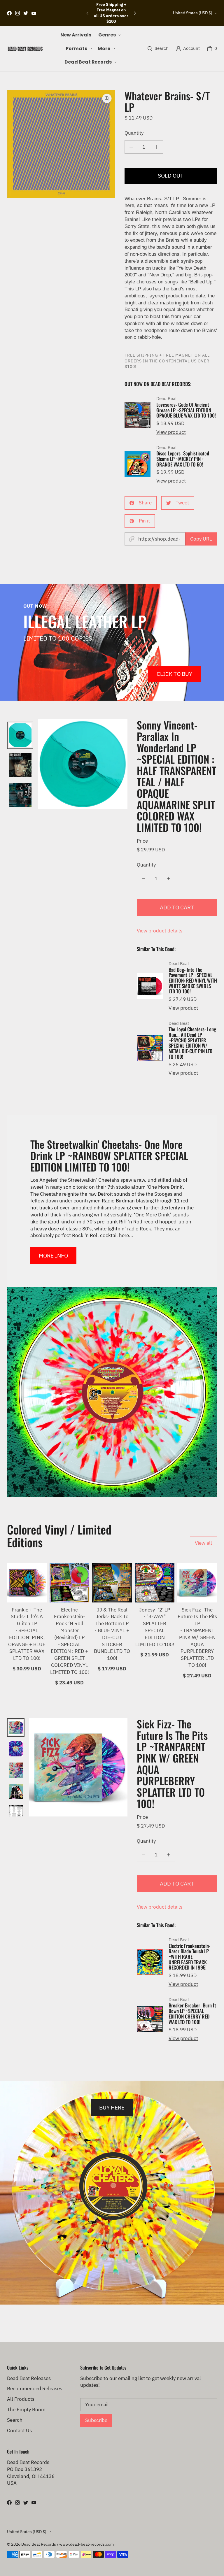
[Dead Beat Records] (25, 49)
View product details (160, 931)
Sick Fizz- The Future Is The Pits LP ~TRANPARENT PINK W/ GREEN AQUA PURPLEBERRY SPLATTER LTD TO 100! (197, 1637)
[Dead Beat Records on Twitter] (26, 13)
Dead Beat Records (39, 2544)
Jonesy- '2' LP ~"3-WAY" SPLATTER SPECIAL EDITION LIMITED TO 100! (155, 1627)
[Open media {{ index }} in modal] (61, 144)
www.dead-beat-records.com (86, 2544)
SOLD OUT (171, 175)
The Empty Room (26, 2410)
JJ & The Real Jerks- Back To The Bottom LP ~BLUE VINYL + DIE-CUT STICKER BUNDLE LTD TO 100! (112, 1634)
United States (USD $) (193, 13)
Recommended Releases (35, 2389)
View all (203, 1543)
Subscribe (96, 2420)
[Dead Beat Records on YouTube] (34, 13)
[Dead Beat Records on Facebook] (9, 13)
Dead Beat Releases (29, 2378)
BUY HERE (112, 2107)
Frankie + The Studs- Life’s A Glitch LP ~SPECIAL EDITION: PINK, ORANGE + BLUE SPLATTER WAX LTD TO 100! (27, 1634)
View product (171, 432)
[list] (61, 144)
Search (15, 2420)
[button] (109, 35)
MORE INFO (53, 1255)
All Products (21, 2399)
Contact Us (19, 2431)
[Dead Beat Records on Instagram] (17, 13)
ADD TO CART (177, 907)
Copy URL (201, 539)
